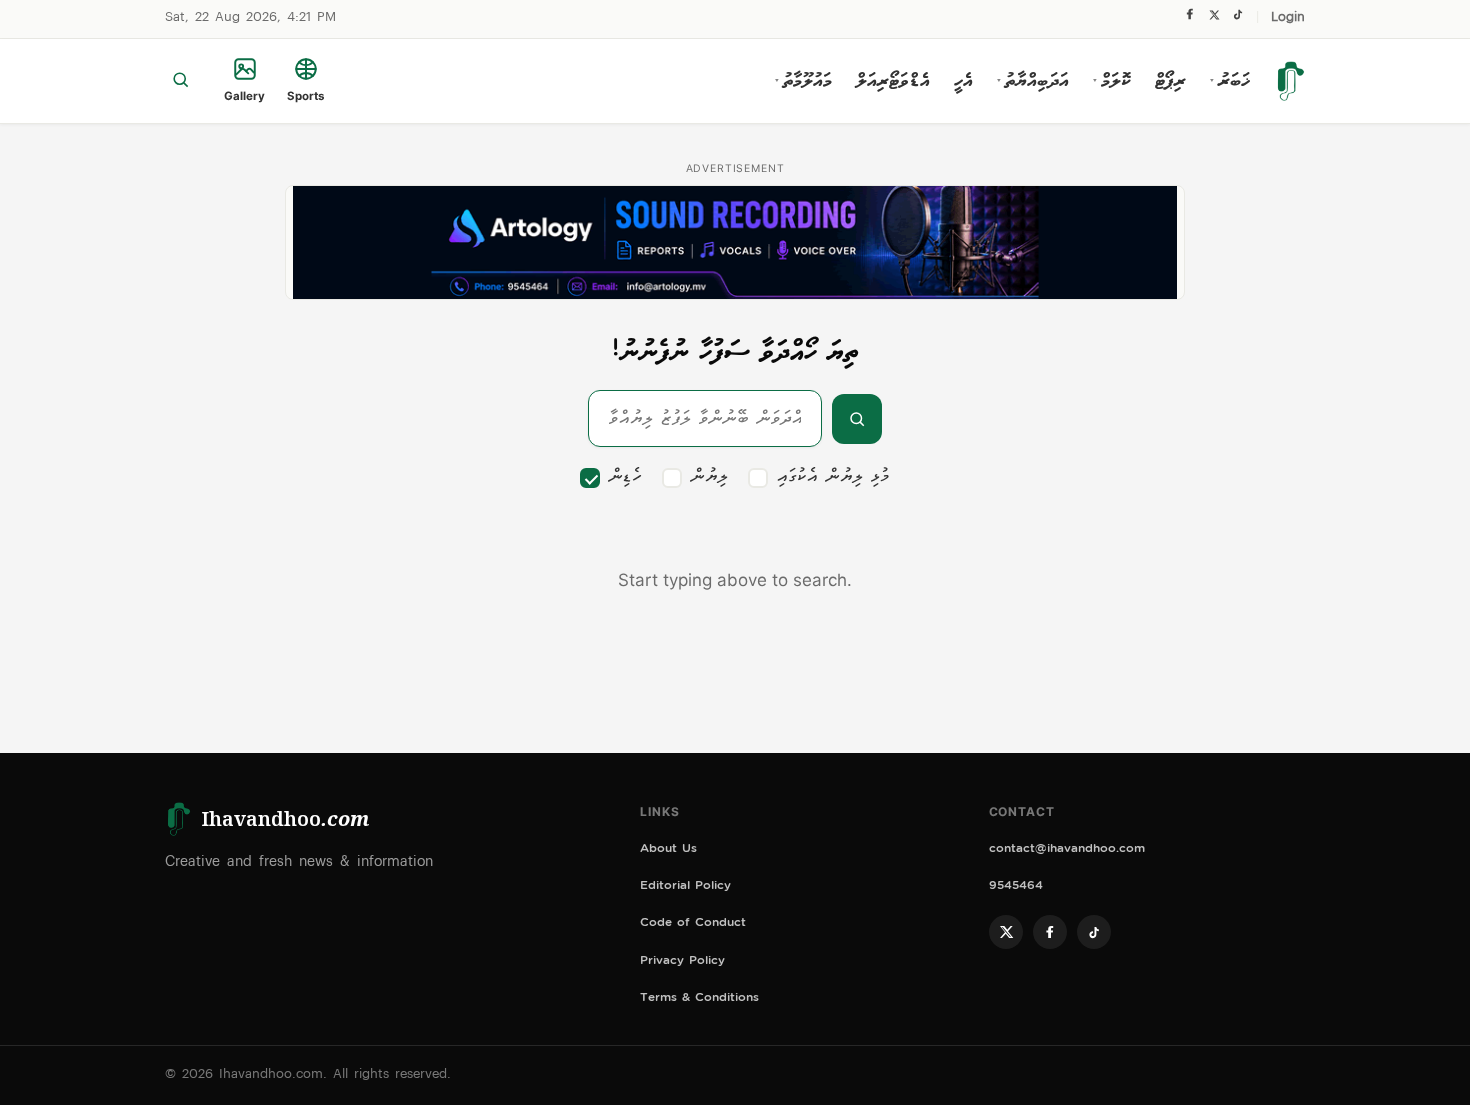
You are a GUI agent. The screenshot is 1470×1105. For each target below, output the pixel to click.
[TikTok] (1237, 19)
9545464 (1016, 887)
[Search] (180, 81)
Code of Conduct (693, 924)
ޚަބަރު (1230, 81)
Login (1288, 18)
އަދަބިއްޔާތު (1033, 81)
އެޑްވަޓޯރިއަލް (893, 81)
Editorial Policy (685, 887)
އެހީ (963, 81)
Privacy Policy (682, 962)
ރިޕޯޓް (1170, 81)
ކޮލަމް (1112, 81)
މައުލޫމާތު (803, 81)
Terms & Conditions (699, 999)
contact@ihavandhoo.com (1067, 850)
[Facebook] (1190, 19)
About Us (668, 850)
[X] (1214, 19)
